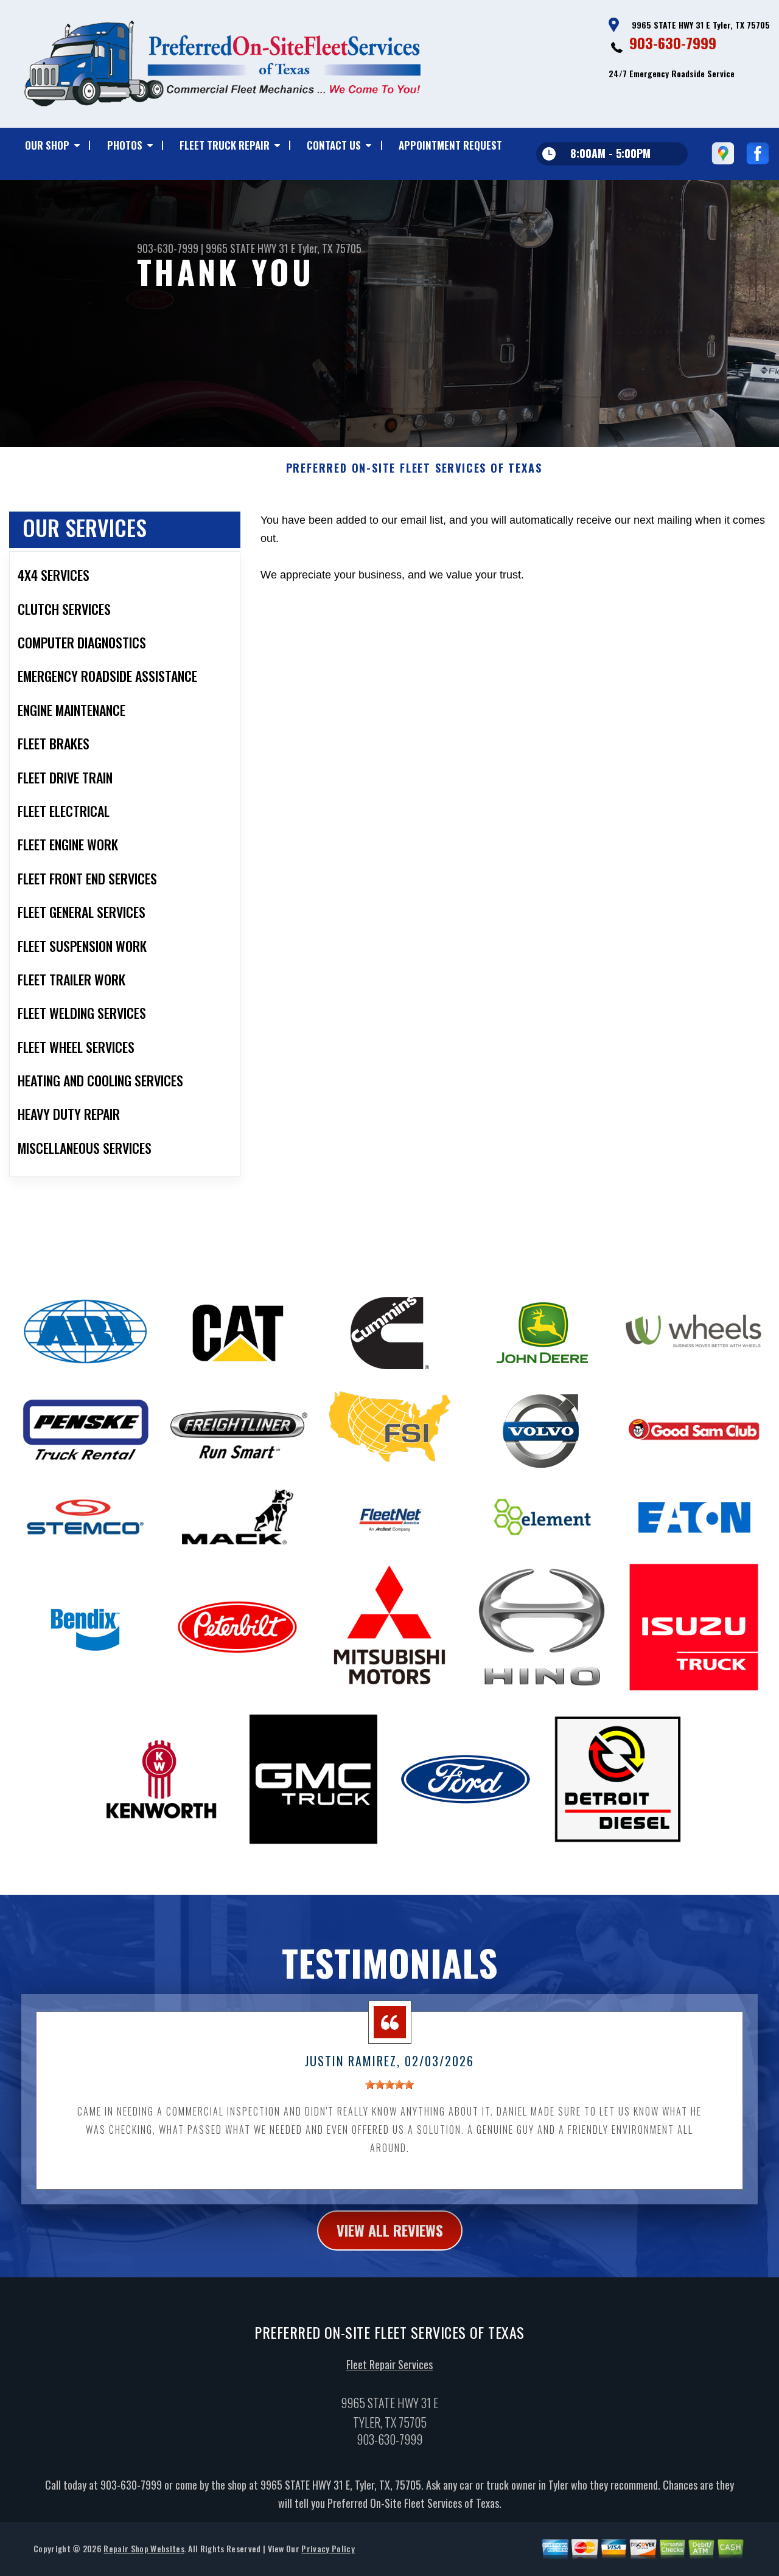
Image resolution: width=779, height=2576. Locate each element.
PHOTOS (125, 145)
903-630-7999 (673, 43)
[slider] (389, 2085)
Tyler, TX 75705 (330, 248)
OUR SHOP (47, 145)
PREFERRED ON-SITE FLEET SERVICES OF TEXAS (414, 468)
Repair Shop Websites (144, 2548)
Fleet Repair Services (389, 2364)
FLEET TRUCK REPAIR (225, 145)
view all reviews (390, 2230)
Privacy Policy (328, 2548)
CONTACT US (334, 145)
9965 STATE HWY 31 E (250, 248)
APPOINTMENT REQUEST (450, 145)
